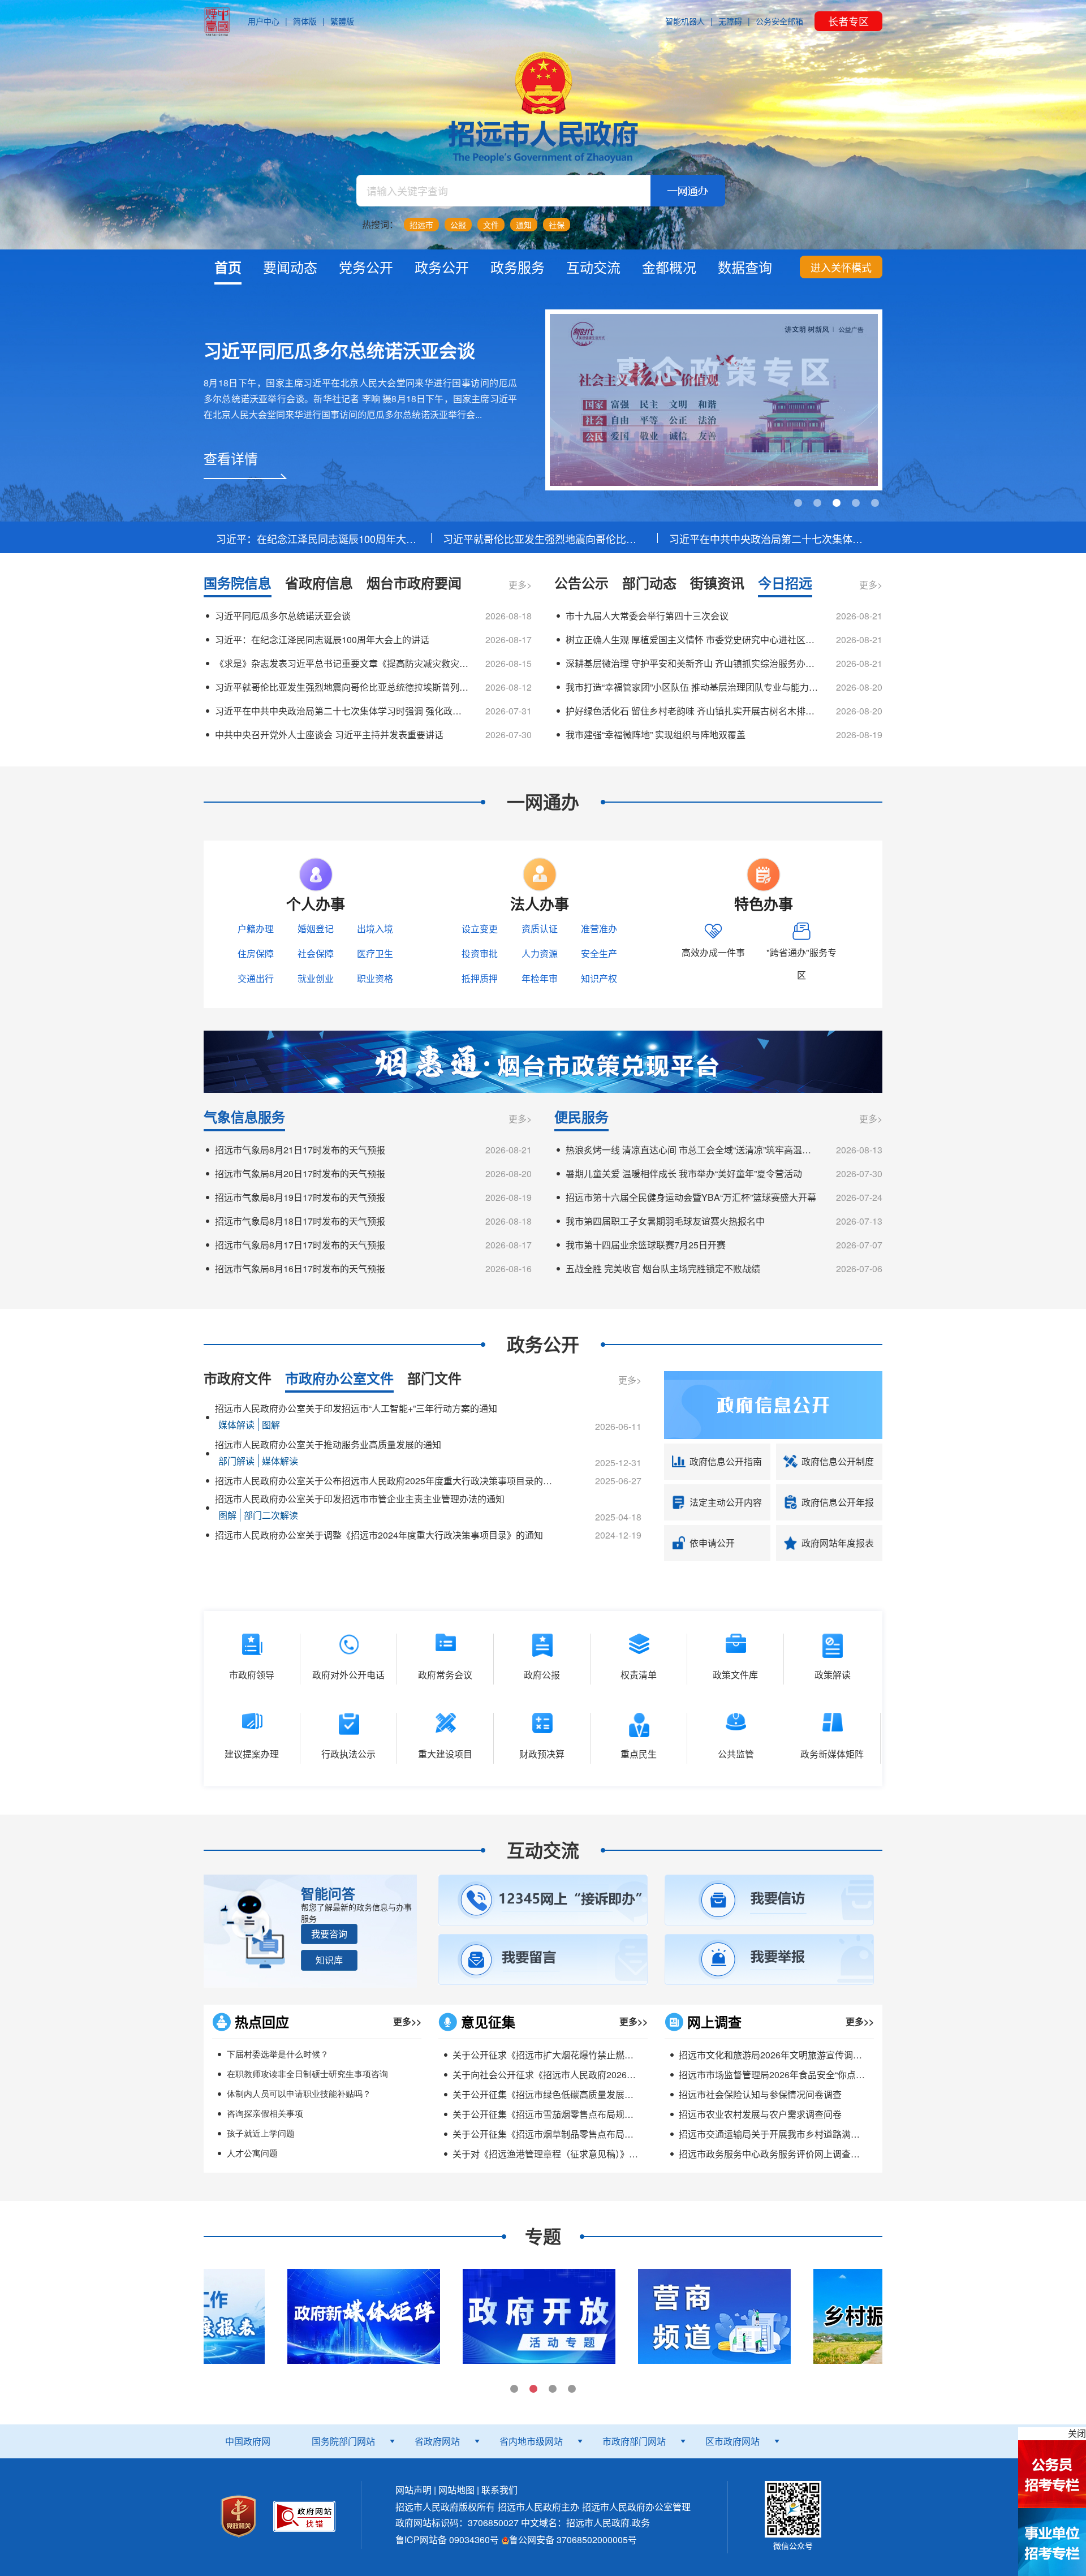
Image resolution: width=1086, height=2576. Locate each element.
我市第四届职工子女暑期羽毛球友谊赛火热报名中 (665, 1221)
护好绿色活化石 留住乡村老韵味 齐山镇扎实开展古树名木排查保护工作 (692, 711)
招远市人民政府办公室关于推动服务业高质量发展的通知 (328, 1444)
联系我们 (499, 2490)
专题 (543, 2236)
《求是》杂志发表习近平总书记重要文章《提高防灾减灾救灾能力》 (342, 663)
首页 (228, 267)
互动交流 (593, 267)
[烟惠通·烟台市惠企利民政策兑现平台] (543, 1060)
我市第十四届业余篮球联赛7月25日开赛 (646, 1245)
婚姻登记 (316, 929)
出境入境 (375, 929)
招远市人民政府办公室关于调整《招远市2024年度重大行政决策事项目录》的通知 (379, 1535)
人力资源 (540, 953)
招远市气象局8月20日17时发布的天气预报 (300, 1173)
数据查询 (745, 267)
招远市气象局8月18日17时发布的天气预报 (300, 1221)
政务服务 (518, 267)
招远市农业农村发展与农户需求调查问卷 (760, 2114)
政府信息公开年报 (838, 1502)
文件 (491, 225)
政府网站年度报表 (838, 1543)
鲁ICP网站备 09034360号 (447, 2540)
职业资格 (375, 978)
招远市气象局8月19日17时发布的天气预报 (300, 1197)
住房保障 (256, 953)
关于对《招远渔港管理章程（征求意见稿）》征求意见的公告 (572, 2154)
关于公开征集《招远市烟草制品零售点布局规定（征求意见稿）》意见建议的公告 (613, 2134)
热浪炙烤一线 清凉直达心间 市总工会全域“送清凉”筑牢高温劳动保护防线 (692, 1150)
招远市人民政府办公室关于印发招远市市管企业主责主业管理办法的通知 (360, 1499)
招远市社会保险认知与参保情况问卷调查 (760, 2094)
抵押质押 (480, 978)
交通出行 (256, 978)
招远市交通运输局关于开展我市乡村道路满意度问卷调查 (792, 2134)
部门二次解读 (271, 1515)
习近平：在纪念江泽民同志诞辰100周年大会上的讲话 (317, 539)
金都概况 (669, 267)
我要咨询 (329, 1934)
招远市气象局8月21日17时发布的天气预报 (300, 1150)
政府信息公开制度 (838, 1461)
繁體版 (342, 21)
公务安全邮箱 (779, 21)
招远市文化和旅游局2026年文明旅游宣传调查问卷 (779, 2055)
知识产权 (599, 978)
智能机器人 (685, 21)
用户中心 (264, 21)
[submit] (688, 191)
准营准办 (599, 929)
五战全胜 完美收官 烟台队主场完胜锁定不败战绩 (663, 1268)
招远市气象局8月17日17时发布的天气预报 (300, 1245)
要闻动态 (290, 267)
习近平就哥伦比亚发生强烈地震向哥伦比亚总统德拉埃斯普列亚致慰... (543, 539)
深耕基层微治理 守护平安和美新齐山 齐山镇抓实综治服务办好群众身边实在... (692, 663)
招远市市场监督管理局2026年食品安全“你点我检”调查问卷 (796, 2075)
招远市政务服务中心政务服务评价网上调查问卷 (774, 2154)
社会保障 (316, 953)
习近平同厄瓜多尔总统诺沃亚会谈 (339, 350)
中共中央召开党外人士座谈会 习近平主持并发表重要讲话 (329, 735)
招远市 (421, 225)
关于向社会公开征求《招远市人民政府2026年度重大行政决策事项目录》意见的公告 (621, 2075)
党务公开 (366, 267)
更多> (520, 585)
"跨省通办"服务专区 (801, 964)
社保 (557, 225)
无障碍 (730, 21)
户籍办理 (256, 929)
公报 (458, 225)
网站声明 (413, 2490)
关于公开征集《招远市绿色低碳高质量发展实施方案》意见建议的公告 (593, 2094)
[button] (329, 1934)
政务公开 (442, 267)
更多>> (407, 2021)
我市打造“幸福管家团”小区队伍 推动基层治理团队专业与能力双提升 (692, 687)
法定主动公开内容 (726, 1502)
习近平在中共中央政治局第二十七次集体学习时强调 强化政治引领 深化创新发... (342, 711)
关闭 (1077, 2433)
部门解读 (236, 1461)
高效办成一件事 (713, 952)
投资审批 (480, 953)
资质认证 (540, 929)
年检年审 (540, 978)
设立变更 (480, 929)
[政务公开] (773, 1404)
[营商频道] (545, 2315)
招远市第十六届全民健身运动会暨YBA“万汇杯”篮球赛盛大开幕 (691, 1197)
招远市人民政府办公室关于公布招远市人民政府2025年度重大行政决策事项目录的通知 (385, 1481)
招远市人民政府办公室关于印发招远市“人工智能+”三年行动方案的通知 (356, 1408)
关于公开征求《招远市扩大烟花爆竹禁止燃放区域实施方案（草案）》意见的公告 (613, 2055)
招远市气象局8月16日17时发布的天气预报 (300, 1268)
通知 (524, 225)
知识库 (329, 1960)
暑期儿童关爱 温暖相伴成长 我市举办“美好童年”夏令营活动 (684, 1173)
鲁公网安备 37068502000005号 (573, 2540)
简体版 (305, 21)
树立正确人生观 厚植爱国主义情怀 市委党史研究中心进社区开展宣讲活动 (692, 639)
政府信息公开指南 (726, 1461)
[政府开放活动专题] (370, 2315)
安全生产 (599, 953)
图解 (271, 1425)
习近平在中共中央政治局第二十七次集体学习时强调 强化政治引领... (770, 539)
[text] (503, 191)
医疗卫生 (375, 953)
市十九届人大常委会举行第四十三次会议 (647, 616)
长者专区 (848, 21)
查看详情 (231, 458)
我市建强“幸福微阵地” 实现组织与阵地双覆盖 (656, 735)
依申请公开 (712, 1543)
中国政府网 (248, 2441)
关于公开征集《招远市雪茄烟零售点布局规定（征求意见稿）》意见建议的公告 (609, 2114)
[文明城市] (714, 400)
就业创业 (316, 978)
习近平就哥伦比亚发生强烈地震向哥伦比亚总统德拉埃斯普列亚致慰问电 (342, 687)
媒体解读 (236, 1425)
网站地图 (456, 2490)
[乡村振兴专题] (721, 2315)
